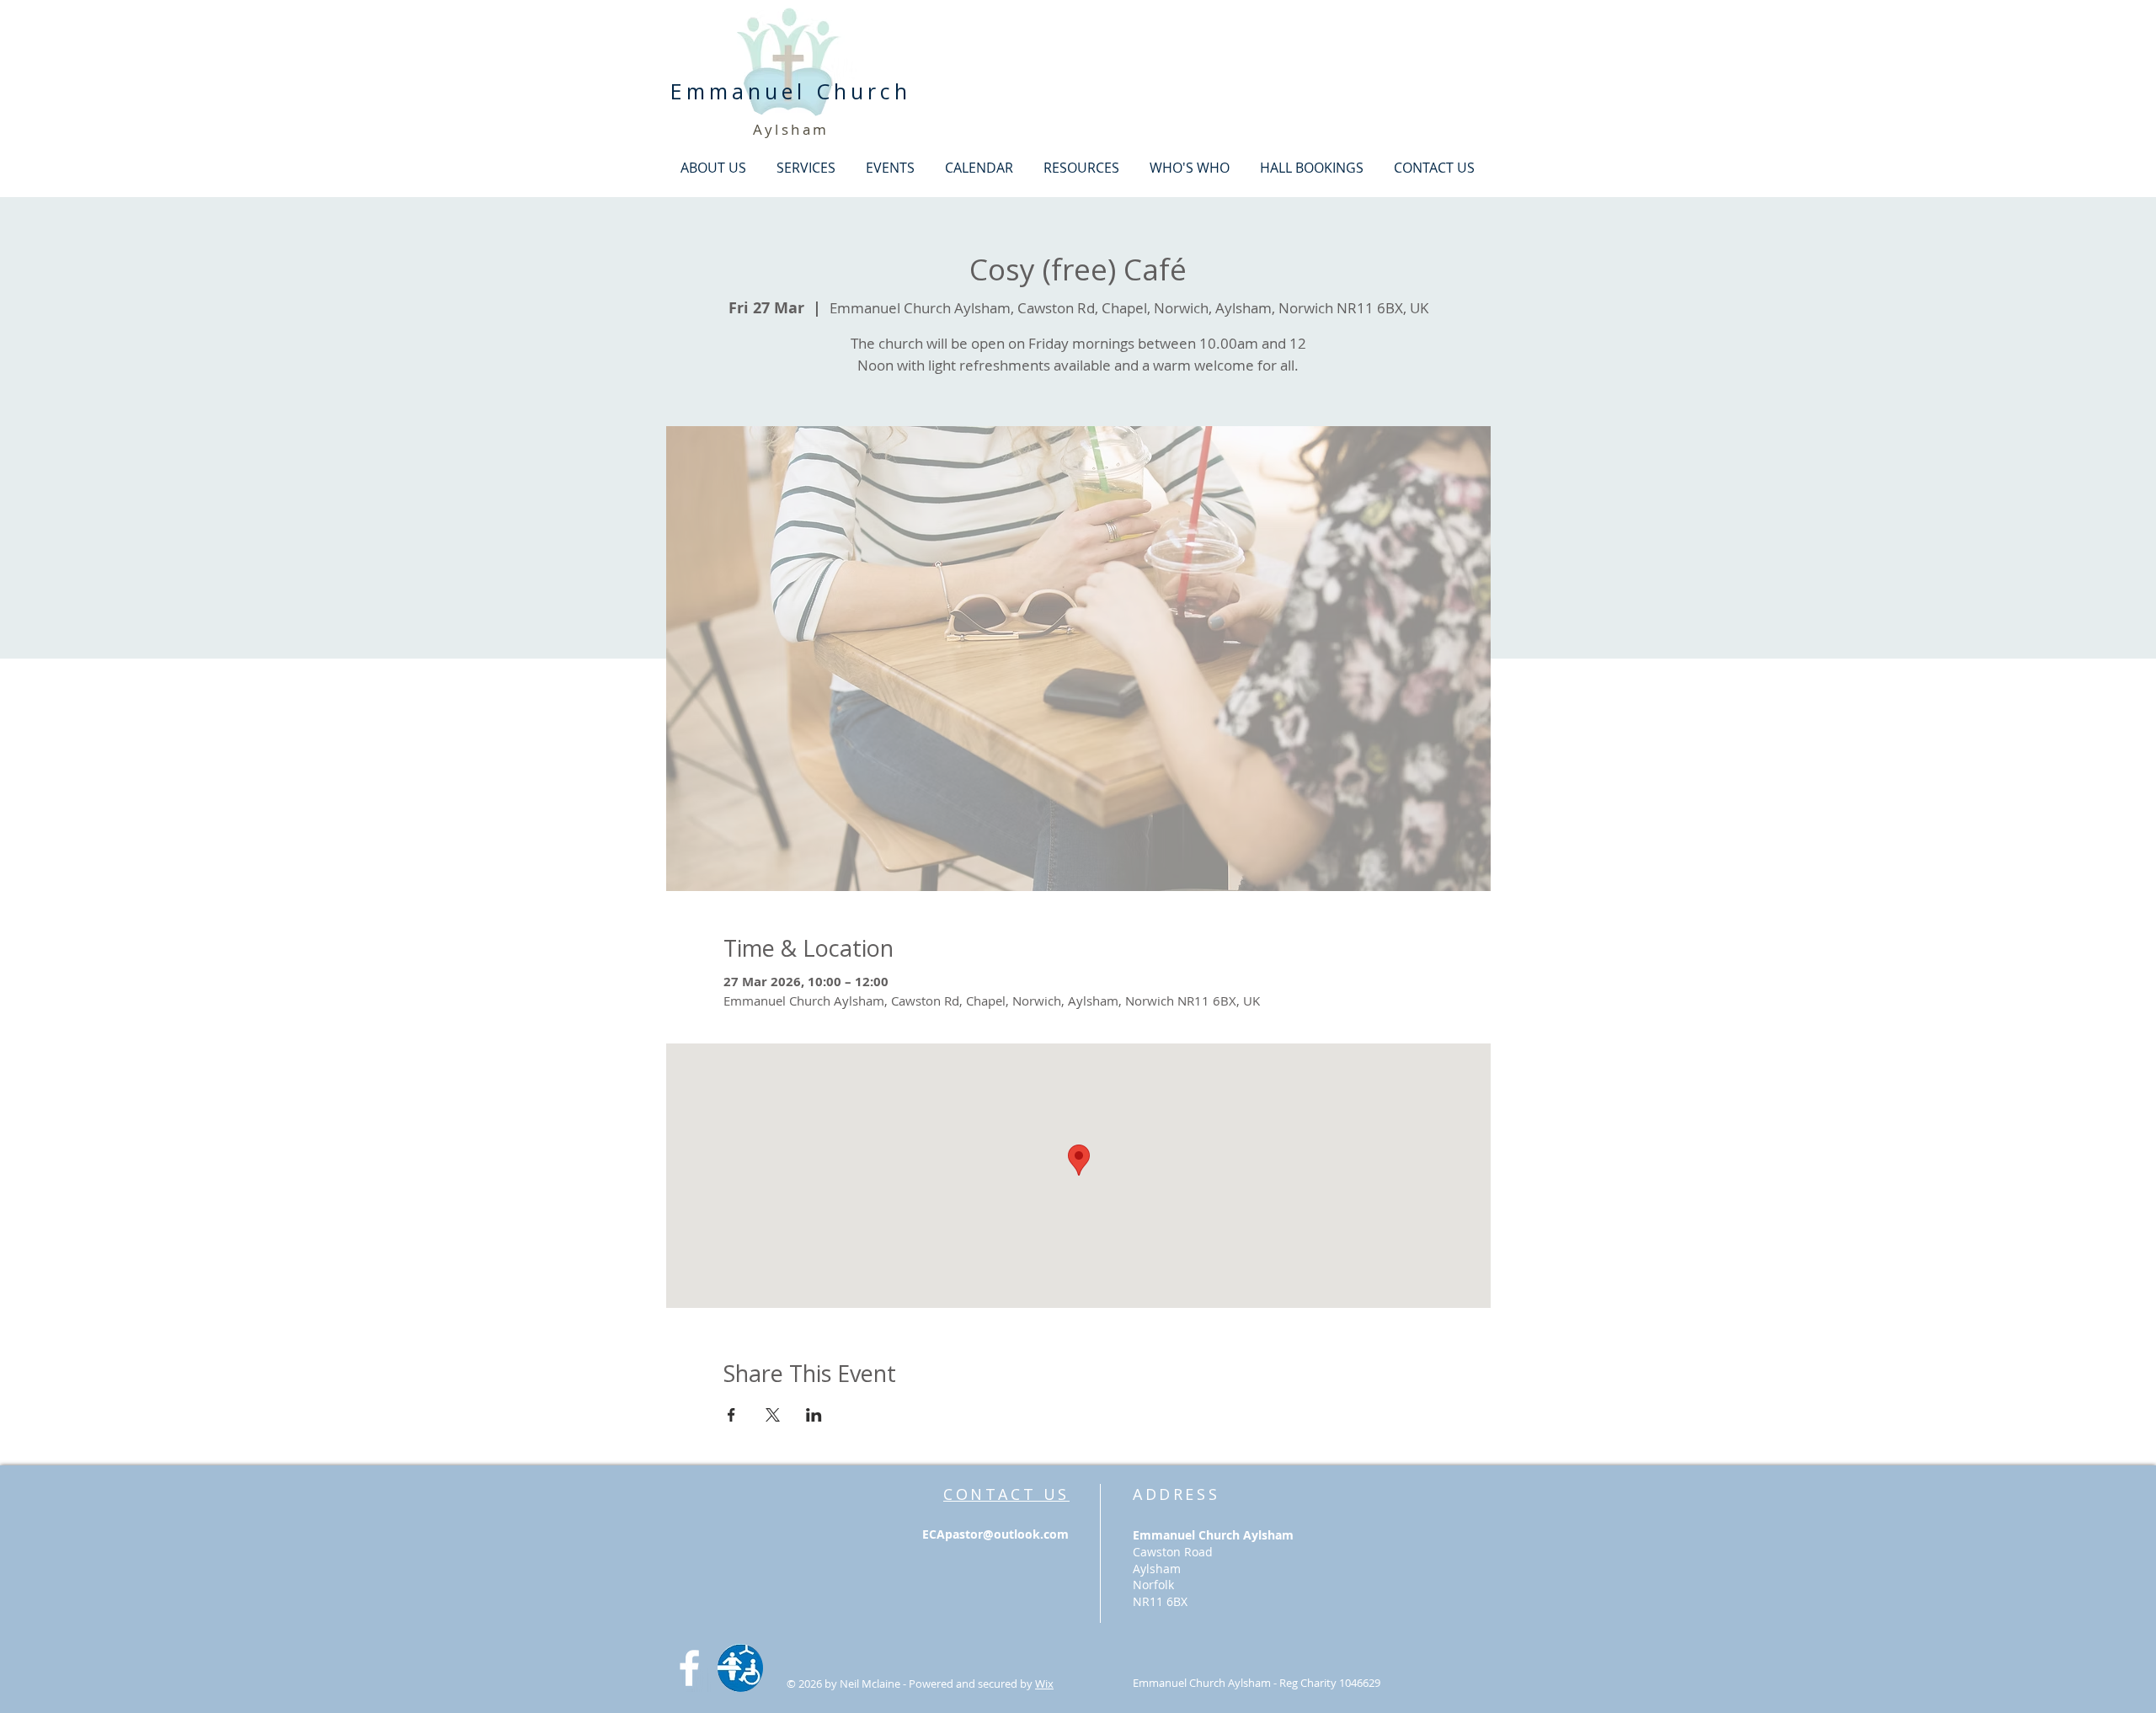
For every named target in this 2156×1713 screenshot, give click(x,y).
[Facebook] (689, 1668)
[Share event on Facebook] (731, 1415)
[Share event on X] (773, 1415)
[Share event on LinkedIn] (814, 1415)
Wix (1044, 1684)
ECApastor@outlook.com (995, 1534)
